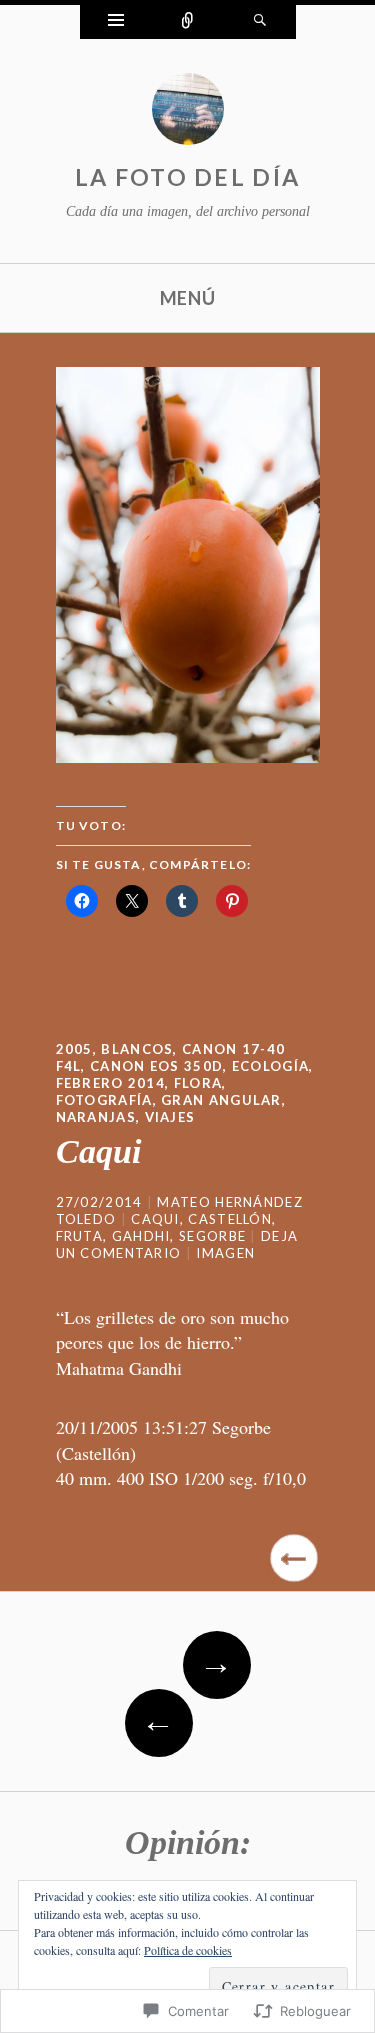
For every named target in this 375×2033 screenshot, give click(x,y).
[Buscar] (260, 22)
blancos (137, 1049)
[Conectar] (188, 22)
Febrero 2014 (111, 1083)
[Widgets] (116, 22)
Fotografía (104, 1100)
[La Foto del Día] (188, 114)
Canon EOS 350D (156, 1066)
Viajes (170, 1117)
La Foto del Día (188, 177)
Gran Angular (221, 1100)
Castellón (230, 1219)
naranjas (96, 1117)
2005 (74, 1049)
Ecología (270, 1066)
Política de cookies (188, 1950)
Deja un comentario (177, 1244)
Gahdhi (141, 1236)
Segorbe (212, 1236)
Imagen (225, 1253)
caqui (155, 1219)
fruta (80, 1236)
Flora (198, 1083)
